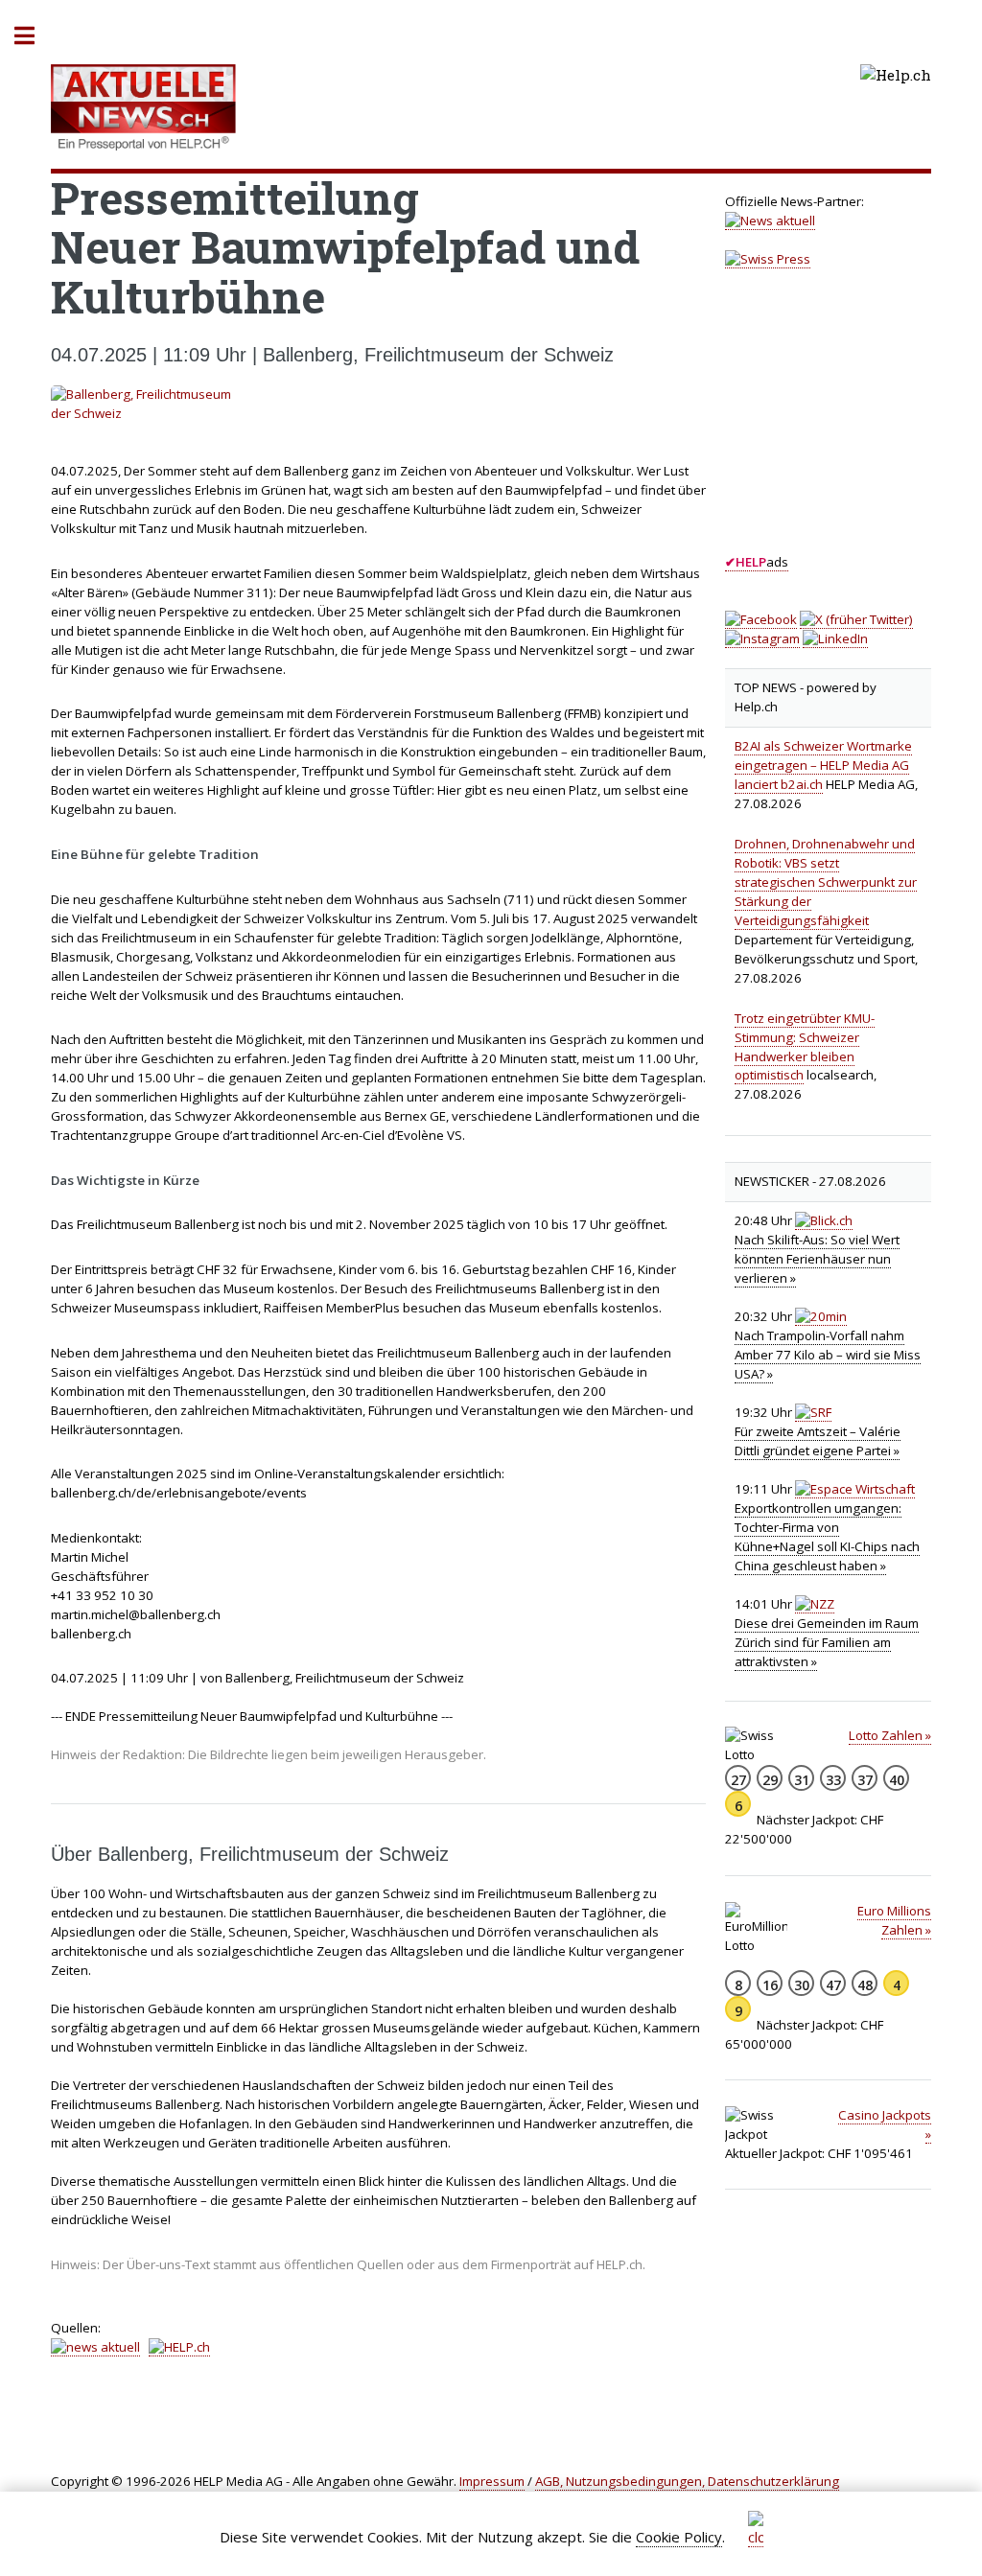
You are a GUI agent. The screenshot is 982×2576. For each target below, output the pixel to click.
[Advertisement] (853, 428)
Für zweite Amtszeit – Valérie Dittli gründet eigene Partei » (818, 1441)
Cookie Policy (679, 2537)
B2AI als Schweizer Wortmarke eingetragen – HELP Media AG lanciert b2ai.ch (823, 765)
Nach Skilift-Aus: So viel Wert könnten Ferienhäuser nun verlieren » (817, 1259)
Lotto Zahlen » (890, 1735)
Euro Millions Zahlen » (894, 1920)
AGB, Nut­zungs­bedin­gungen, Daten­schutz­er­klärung (687, 2481)
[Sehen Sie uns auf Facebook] (761, 620)
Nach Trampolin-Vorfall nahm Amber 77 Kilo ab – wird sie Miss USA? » (828, 1355)
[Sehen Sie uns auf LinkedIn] (835, 639)
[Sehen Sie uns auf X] (856, 620)
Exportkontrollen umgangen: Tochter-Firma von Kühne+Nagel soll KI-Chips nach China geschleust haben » (827, 1537)
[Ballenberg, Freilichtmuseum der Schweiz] (378, 405)
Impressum (492, 2481)
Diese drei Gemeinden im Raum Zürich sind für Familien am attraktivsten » (827, 1642)
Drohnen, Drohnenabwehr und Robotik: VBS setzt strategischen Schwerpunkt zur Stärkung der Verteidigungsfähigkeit (826, 882)
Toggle (35, 36)
